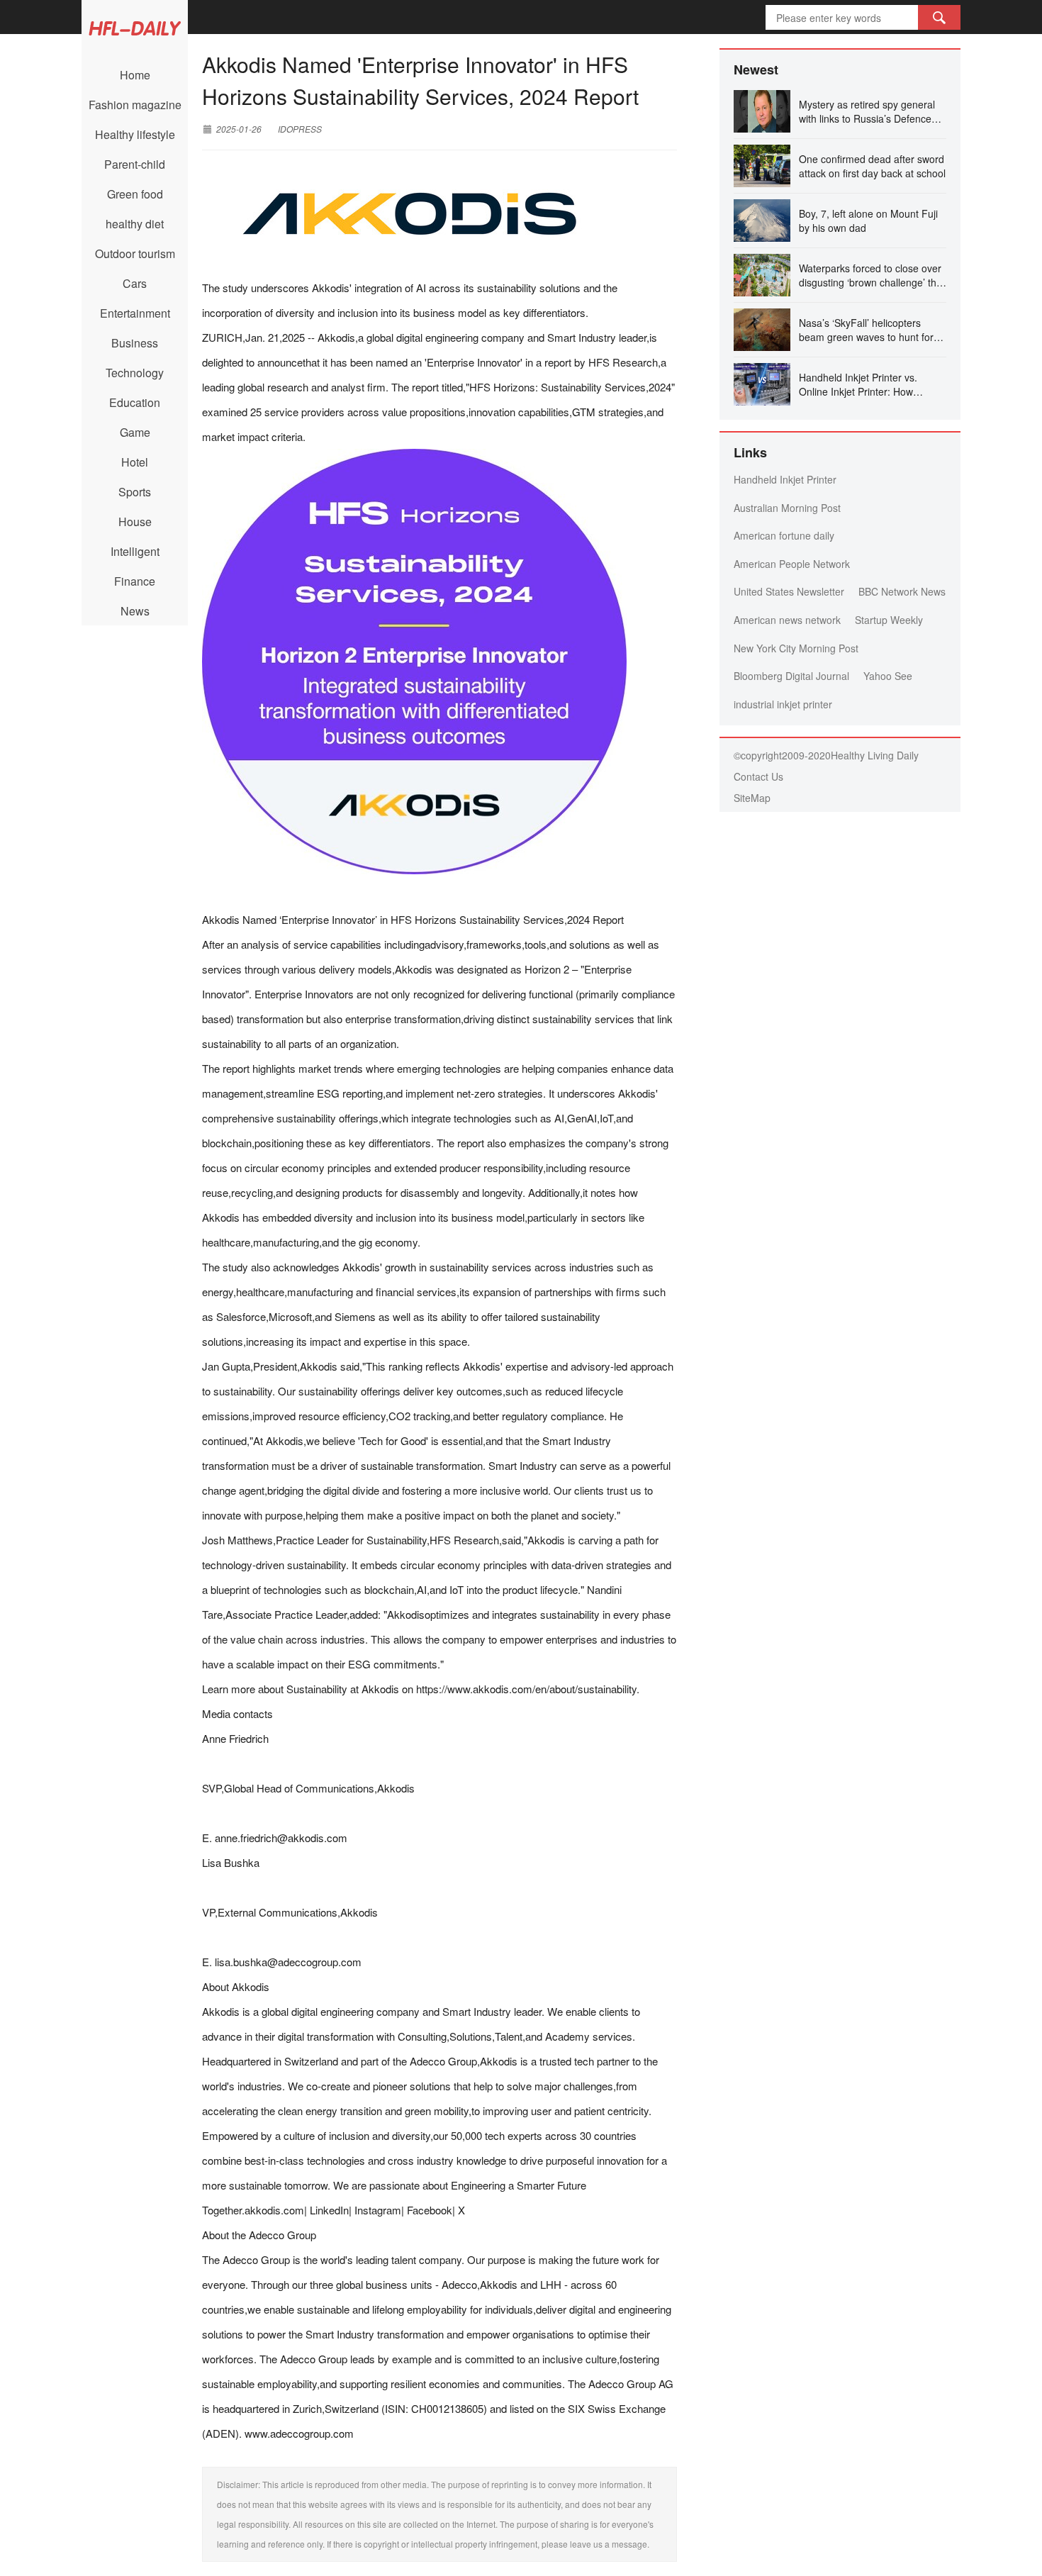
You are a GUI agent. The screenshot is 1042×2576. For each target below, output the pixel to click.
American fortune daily (784, 535)
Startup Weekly (889, 620)
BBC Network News (902, 591)
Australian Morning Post (787, 508)
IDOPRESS (300, 129)
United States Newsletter (789, 591)
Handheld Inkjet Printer (785, 479)
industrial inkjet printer (783, 704)
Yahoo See (888, 676)
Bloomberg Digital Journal (791, 676)
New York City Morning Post (796, 648)
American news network (787, 620)
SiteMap (752, 798)
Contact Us (758, 776)
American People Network (792, 564)
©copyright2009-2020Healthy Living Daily (826, 755)
